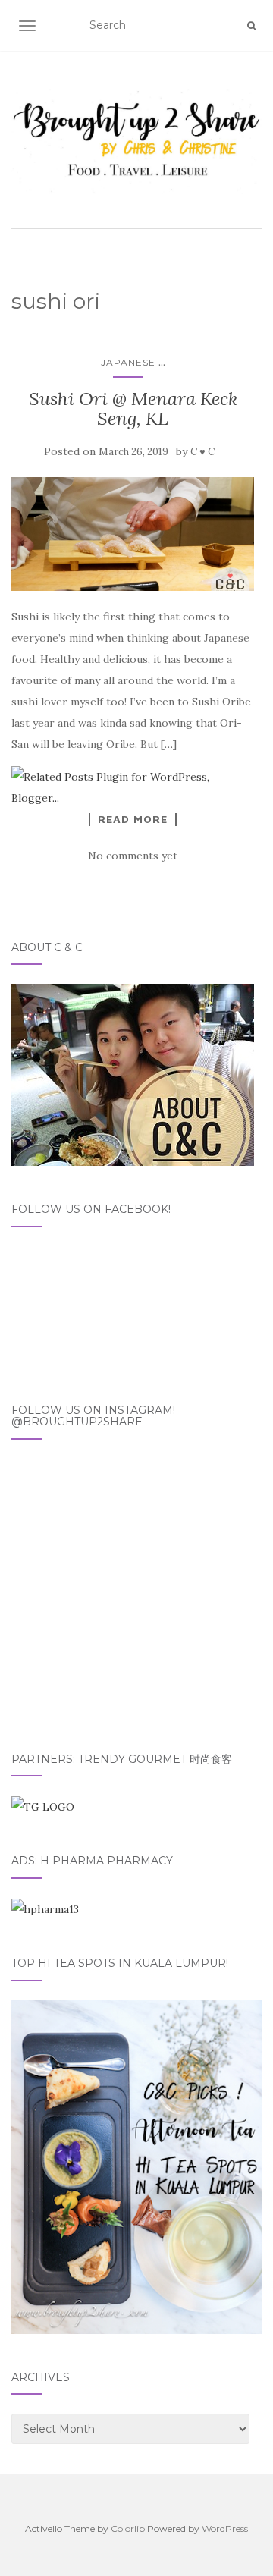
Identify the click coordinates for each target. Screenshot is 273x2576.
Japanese (128, 362)
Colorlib (128, 2529)
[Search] (251, 26)
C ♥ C (202, 452)
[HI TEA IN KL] (136, 2166)
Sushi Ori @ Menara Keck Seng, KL (133, 408)
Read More (133, 819)
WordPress (225, 2529)
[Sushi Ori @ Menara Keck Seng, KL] (133, 534)
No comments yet (133, 856)
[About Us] (133, 1074)
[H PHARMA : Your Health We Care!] (45, 1908)
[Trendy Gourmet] (43, 1806)
